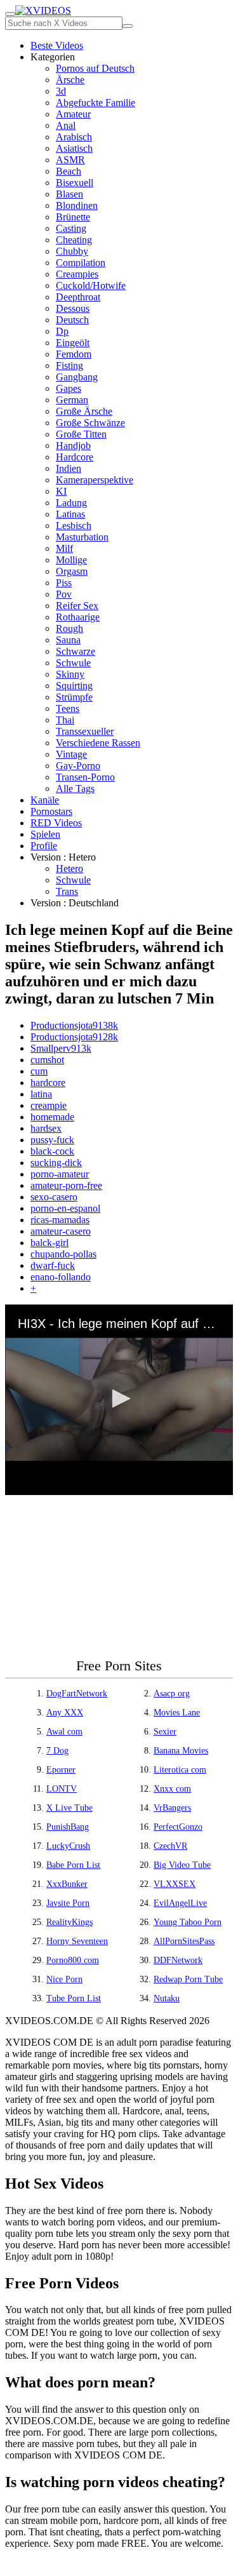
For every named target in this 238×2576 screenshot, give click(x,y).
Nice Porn (64, 1979)
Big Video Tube (182, 1865)
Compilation (81, 263)
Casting (71, 228)
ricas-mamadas (60, 1220)
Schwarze (76, 651)
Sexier (165, 1732)
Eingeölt (73, 343)
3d (61, 91)
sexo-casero (54, 1197)
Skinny (70, 674)
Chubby (72, 251)
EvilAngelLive (180, 1903)
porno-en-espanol (65, 1208)
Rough (69, 628)
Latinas (70, 514)
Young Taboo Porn (188, 1922)
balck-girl (50, 1243)
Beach (69, 171)
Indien (69, 468)
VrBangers (172, 1808)
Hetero (69, 869)
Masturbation (82, 537)
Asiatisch (74, 148)
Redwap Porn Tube (188, 1979)
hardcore (48, 1083)
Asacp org (172, 1694)
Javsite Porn (68, 1903)
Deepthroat (78, 297)
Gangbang (77, 377)
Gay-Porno (78, 766)
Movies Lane (177, 1713)
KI (61, 491)
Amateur (73, 114)
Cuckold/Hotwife (91, 285)
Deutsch (72, 320)
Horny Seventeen (77, 1941)
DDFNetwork (178, 1960)
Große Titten (81, 434)
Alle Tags (75, 788)
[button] (119, 1399)
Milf (64, 548)
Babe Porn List (73, 1865)
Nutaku (167, 1998)
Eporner (61, 1770)
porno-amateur (60, 1174)
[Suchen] (128, 26)
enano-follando (61, 1277)
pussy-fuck (52, 1140)
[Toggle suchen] (10, 14)
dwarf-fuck (53, 1265)
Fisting (69, 366)
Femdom (74, 354)
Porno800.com (73, 1960)
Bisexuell (75, 183)
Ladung (71, 503)
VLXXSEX (175, 1884)
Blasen (69, 194)
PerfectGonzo (178, 1827)
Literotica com (180, 1770)
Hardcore (75, 457)
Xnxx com (172, 1789)
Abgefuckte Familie (96, 103)
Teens (68, 708)
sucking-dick (56, 1163)
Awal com (64, 1732)
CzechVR (170, 1846)
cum (39, 1071)
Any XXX (65, 1713)
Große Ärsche (84, 411)
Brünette (73, 217)
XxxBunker (67, 1884)
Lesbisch (74, 526)
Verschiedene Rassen (98, 743)
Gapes (69, 388)
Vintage (71, 754)
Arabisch (74, 137)
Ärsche (70, 80)
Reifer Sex (77, 606)
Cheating (74, 240)
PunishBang (68, 1827)
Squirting (74, 686)
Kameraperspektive (95, 480)
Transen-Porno (85, 777)
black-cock (52, 1151)
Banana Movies (181, 1751)
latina (41, 1094)
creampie (49, 1105)
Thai (65, 720)
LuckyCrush (68, 1846)
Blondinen (77, 205)
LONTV (62, 1789)
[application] (119, 1400)
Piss (64, 583)
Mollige (71, 560)
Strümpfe (74, 697)
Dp (62, 331)
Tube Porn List (74, 1998)
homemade (52, 1117)
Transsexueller (85, 731)
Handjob (73, 446)
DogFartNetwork (77, 1694)
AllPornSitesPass (184, 1941)
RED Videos (56, 823)
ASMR (70, 160)
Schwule (73, 663)
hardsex (46, 1128)
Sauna (68, 640)
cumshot (47, 1060)
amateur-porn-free (66, 1185)
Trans (67, 891)
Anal (66, 125)
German (72, 400)
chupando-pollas (63, 1254)
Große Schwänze (90, 423)
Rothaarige (78, 617)
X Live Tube (69, 1808)
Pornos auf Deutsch (95, 68)
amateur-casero (61, 1231)
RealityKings (69, 1922)
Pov (64, 594)
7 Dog (57, 1751)
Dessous (73, 308)
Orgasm (72, 571)
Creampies (77, 274)
